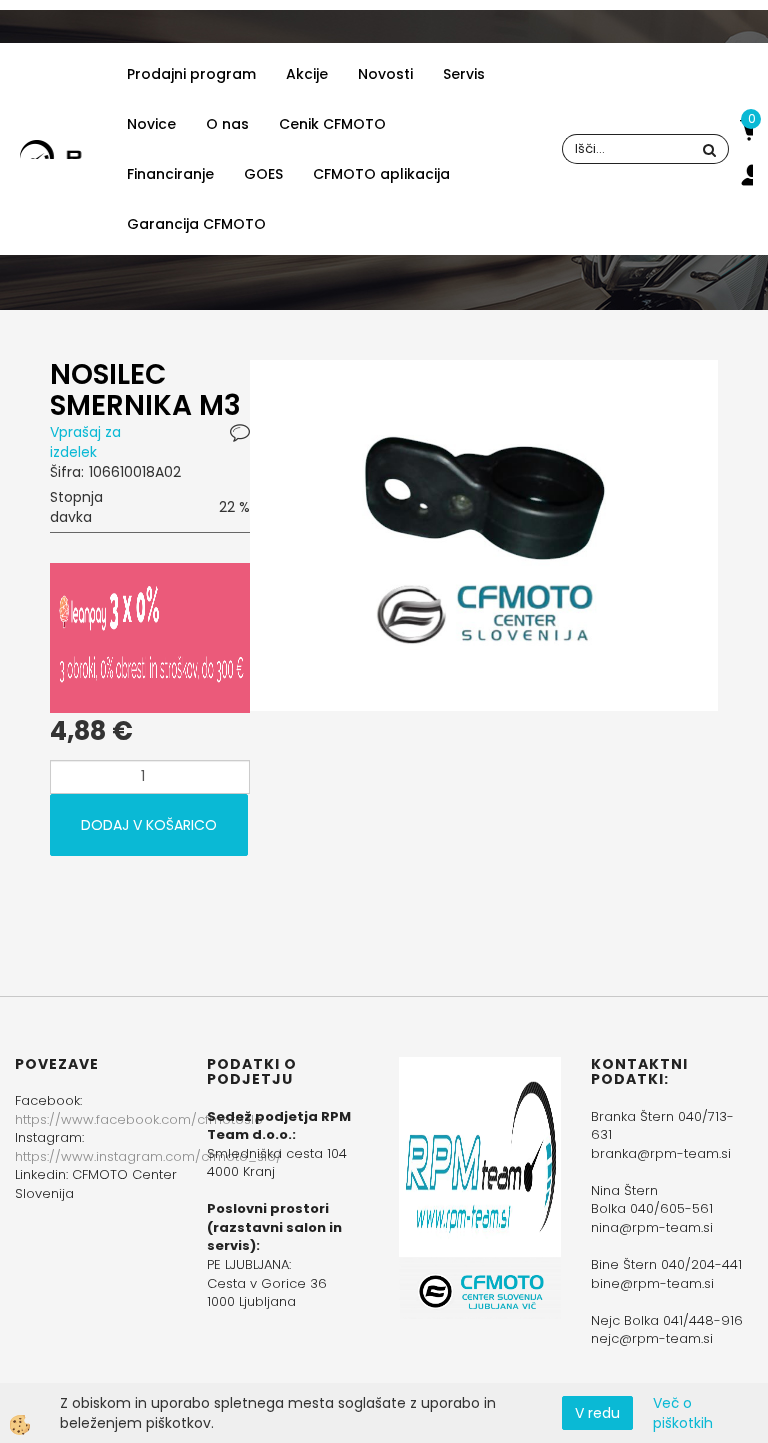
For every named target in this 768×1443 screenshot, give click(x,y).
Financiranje (170, 174)
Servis (464, 74)
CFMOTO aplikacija (381, 174)
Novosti (385, 74)
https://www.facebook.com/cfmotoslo (139, 1119)
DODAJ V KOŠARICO (149, 825)
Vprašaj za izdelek (85, 442)
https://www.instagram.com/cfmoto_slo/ (148, 1156)
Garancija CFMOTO (196, 224)
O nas (227, 124)
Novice (151, 124)
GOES (263, 174)
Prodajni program (191, 74)
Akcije (307, 74)
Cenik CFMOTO (332, 124)
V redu (597, 1413)
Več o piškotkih (683, 1413)
